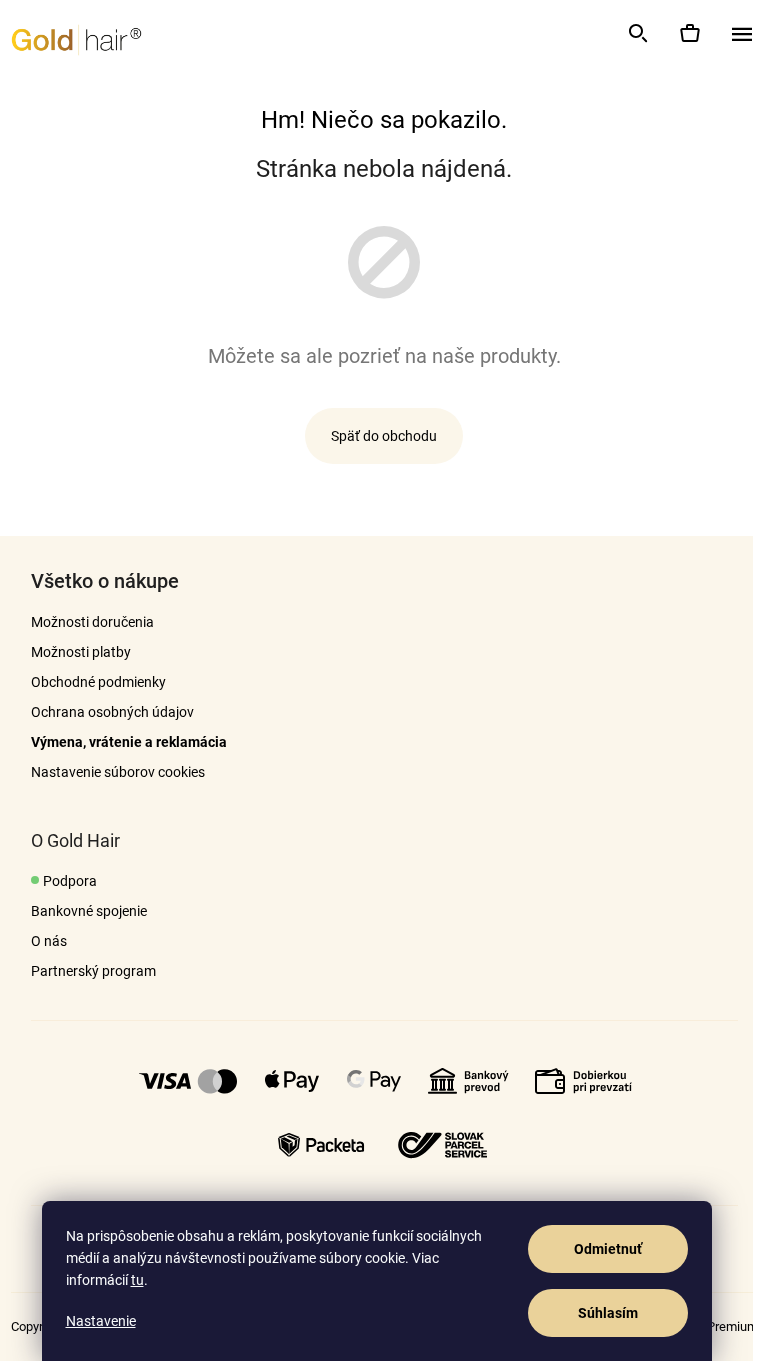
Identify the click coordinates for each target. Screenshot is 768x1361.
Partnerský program (93, 971)
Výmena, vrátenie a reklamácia (129, 742)
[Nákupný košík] (689, 33)
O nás (49, 941)
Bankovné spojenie (89, 911)
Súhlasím (608, 1313)
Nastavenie (101, 1321)
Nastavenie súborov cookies (118, 772)
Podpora (70, 881)
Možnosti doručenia (92, 622)
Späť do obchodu (384, 436)
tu (137, 1280)
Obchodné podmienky (98, 682)
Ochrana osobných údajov (112, 712)
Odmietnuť (608, 1249)
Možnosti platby (81, 652)
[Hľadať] (637, 33)
